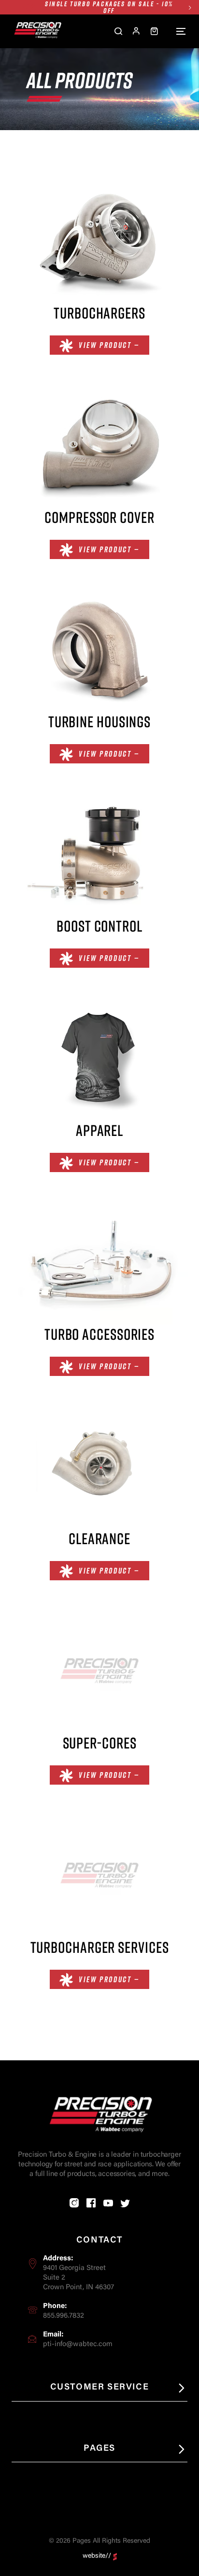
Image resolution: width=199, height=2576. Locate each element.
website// (97, 2556)
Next (190, 7)
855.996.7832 (64, 2316)
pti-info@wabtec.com (78, 2344)
